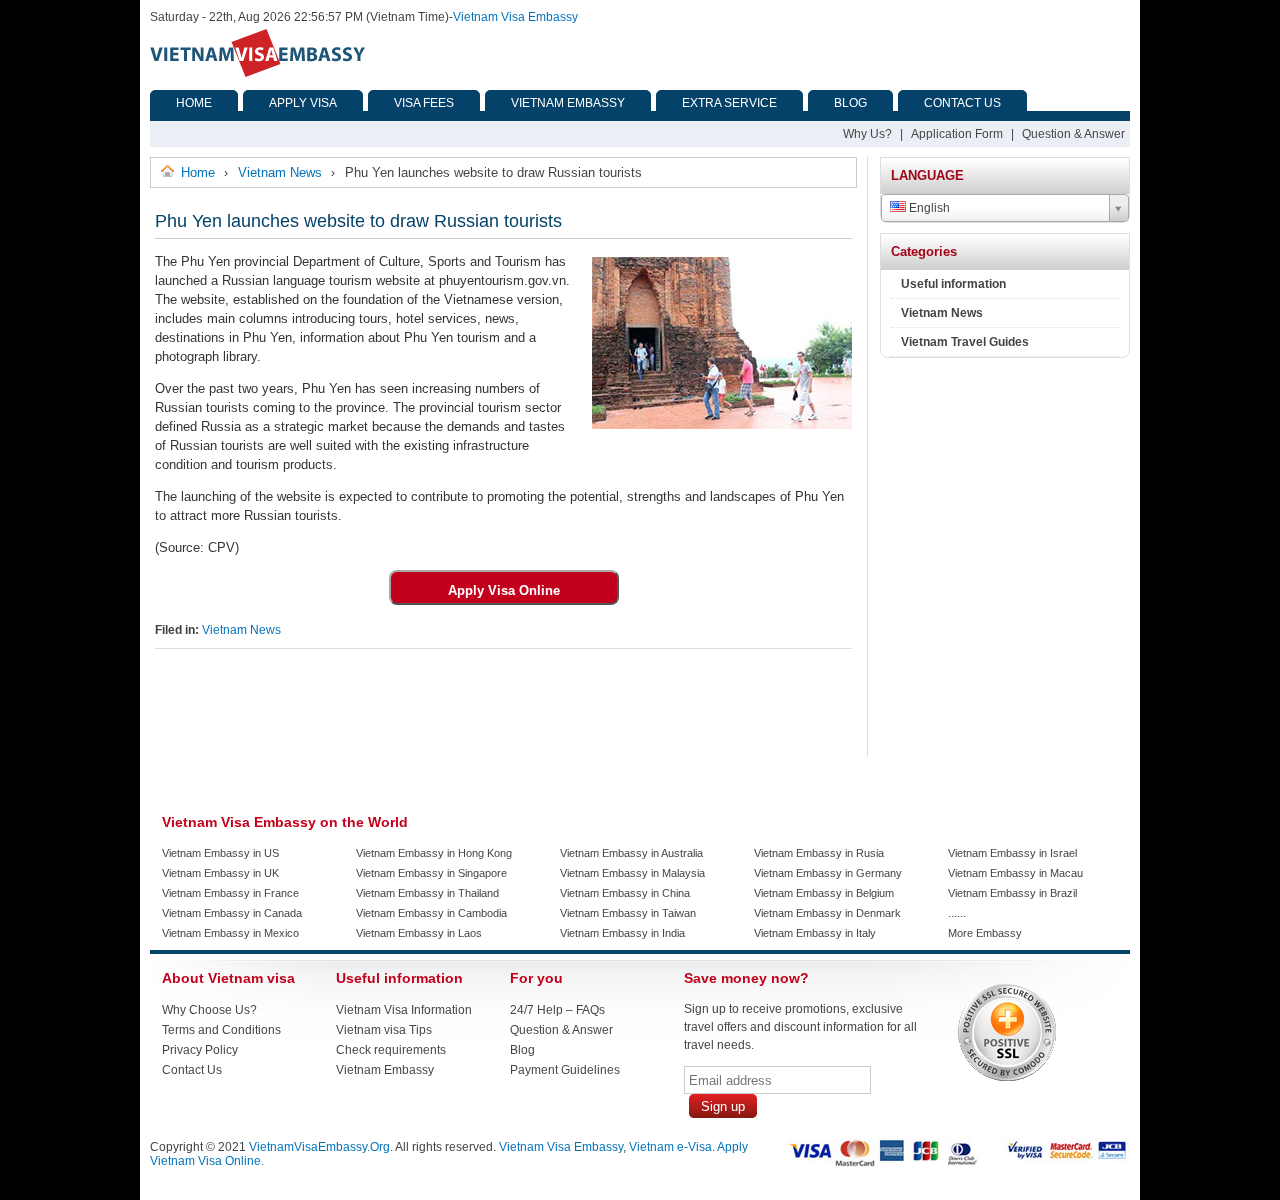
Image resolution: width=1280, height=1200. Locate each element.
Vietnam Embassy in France (230, 893)
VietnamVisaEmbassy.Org (319, 1147)
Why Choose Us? (209, 1010)
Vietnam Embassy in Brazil (1012, 893)
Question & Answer (1073, 134)
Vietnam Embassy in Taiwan (628, 913)
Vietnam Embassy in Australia (631, 853)
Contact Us (192, 1070)
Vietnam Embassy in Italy (815, 933)
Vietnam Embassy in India (622, 933)
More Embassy (985, 933)
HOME (194, 103)
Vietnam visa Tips (384, 1030)
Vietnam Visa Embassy (515, 17)
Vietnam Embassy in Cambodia (431, 913)
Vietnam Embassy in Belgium (824, 893)
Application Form (957, 134)
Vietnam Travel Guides (965, 342)
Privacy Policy (200, 1050)
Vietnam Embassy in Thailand (427, 893)
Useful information (953, 284)
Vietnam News (241, 630)
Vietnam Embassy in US (220, 853)
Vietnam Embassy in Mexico (230, 933)
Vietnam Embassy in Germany (828, 873)
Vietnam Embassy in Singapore (431, 873)
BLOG (850, 103)
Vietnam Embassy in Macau (1015, 873)
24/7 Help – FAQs (557, 1010)
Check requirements (391, 1050)
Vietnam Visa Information (404, 1010)
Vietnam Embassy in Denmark (827, 913)
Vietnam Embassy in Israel (1012, 853)
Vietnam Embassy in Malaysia (632, 873)
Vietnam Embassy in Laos (419, 933)
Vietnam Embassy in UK (220, 873)
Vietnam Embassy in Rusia (819, 853)
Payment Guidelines (565, 1070)
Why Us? (867, 134)
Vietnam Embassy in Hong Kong (434, 853)
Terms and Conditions (221, 1030)
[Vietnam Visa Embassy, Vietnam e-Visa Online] (257, 73)
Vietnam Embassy (385, 1070)
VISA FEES (424, 103)
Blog (522, 1050)
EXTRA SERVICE (729, 103)
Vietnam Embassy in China (625, 893)
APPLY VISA (303, 103)
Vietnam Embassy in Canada (232, 913)
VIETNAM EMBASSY (568, 103)
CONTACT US (962, 103)
